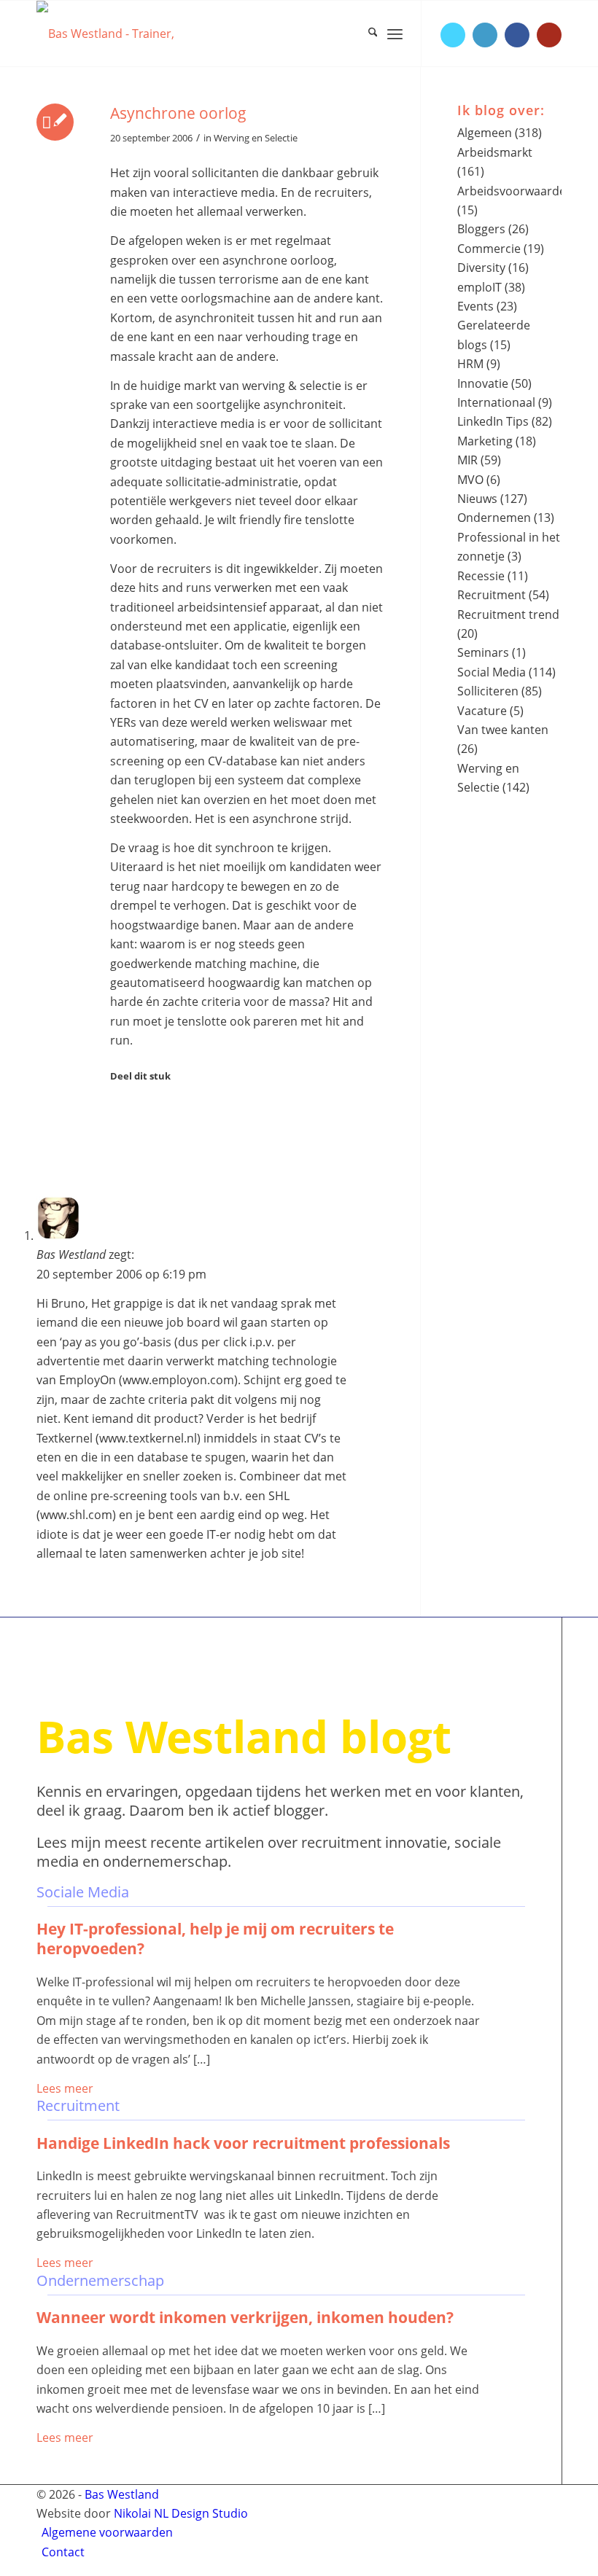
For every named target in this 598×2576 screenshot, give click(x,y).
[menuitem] (366, 34)
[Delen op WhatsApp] (120, 1131)
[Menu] (395, 34)
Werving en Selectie (256, 138)
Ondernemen (494, 518)
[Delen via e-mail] (120, 1171)
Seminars (483, 652)
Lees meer (65, 2088)
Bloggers (481, 229)
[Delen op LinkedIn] (120, 1151)
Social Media (492, 672)
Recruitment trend (508, 614)
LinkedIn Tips (493, 421)
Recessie (481, 576)
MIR (467, 460)
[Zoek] (366, 34)
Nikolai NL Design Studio (181, 2513)
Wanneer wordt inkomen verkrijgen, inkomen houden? (245, 2317)
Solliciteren (488, 691)
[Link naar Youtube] (549, 35)
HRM (470, 364)
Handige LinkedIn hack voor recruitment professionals (243, 2143)
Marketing (485, 441)
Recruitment (492, 595)
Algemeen (485, 133)
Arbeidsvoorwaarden (515, 191)
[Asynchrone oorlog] (55, 122)
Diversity (481, 268)
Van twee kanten (503, 730)
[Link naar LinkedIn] (485, 35)
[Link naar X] (453, 35)
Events (475, 306)
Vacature (482, 711)
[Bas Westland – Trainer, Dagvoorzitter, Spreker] (135, 34)
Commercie (489, 249)
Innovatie (483, 383)
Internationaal (496, 402)
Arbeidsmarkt (495, 152)
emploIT (479, 287)
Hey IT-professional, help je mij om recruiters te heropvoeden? (215, 1939)
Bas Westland (122, 2494)
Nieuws (477, 499)
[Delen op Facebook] (120, 1111)
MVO (470, 480)
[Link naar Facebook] (517, 35)
